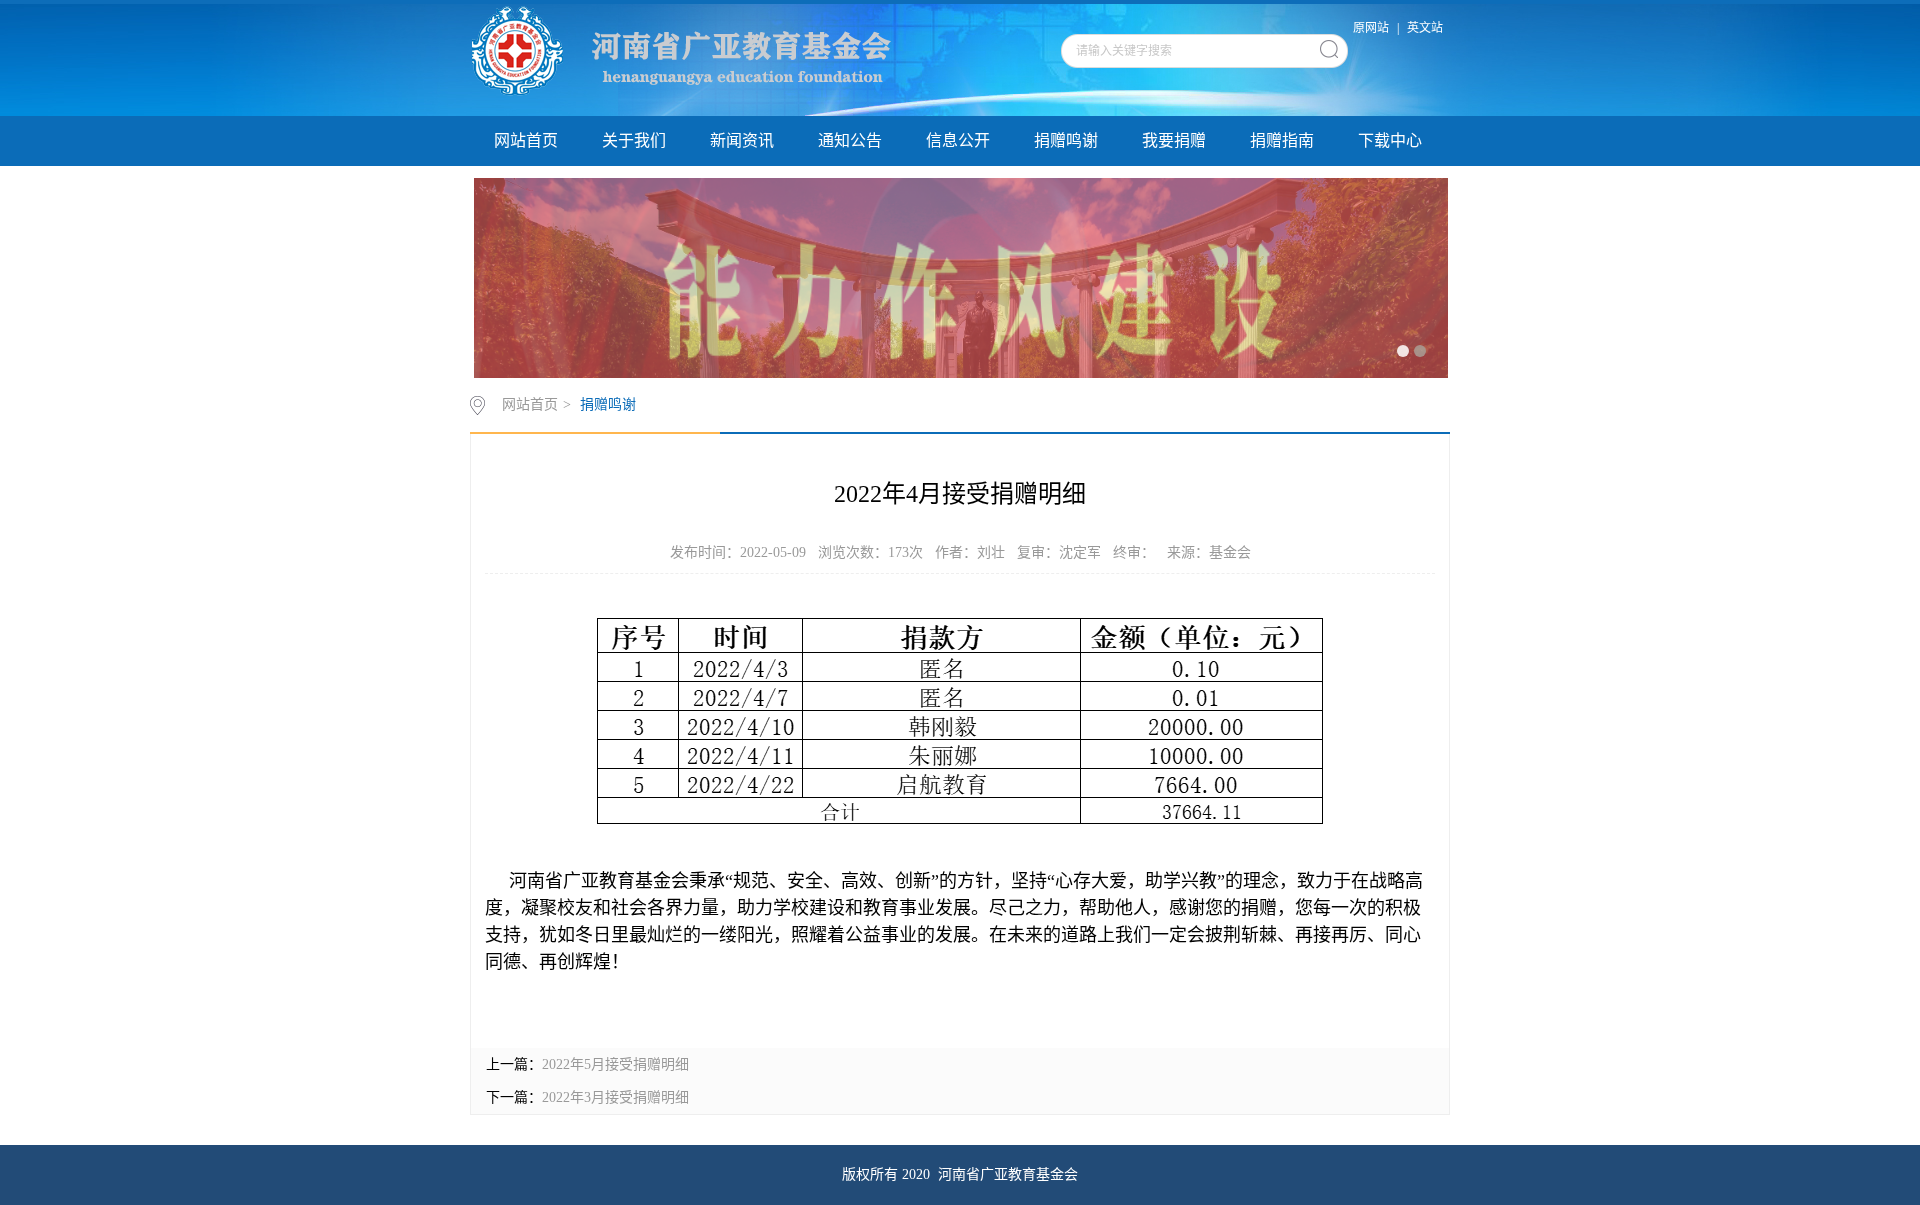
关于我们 (634, 140)
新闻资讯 (742, 140)
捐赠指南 (1282, 140)
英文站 (1425, 28)
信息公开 (958, 140)
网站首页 (526, 140)
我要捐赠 (1174, 140)
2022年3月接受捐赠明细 (615, 1097)
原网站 (1371, 28)
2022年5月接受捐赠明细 (615, 1064)
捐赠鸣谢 (1066, 140)
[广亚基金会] (727, 59)
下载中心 (1390, 140)
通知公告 (850, 140)
